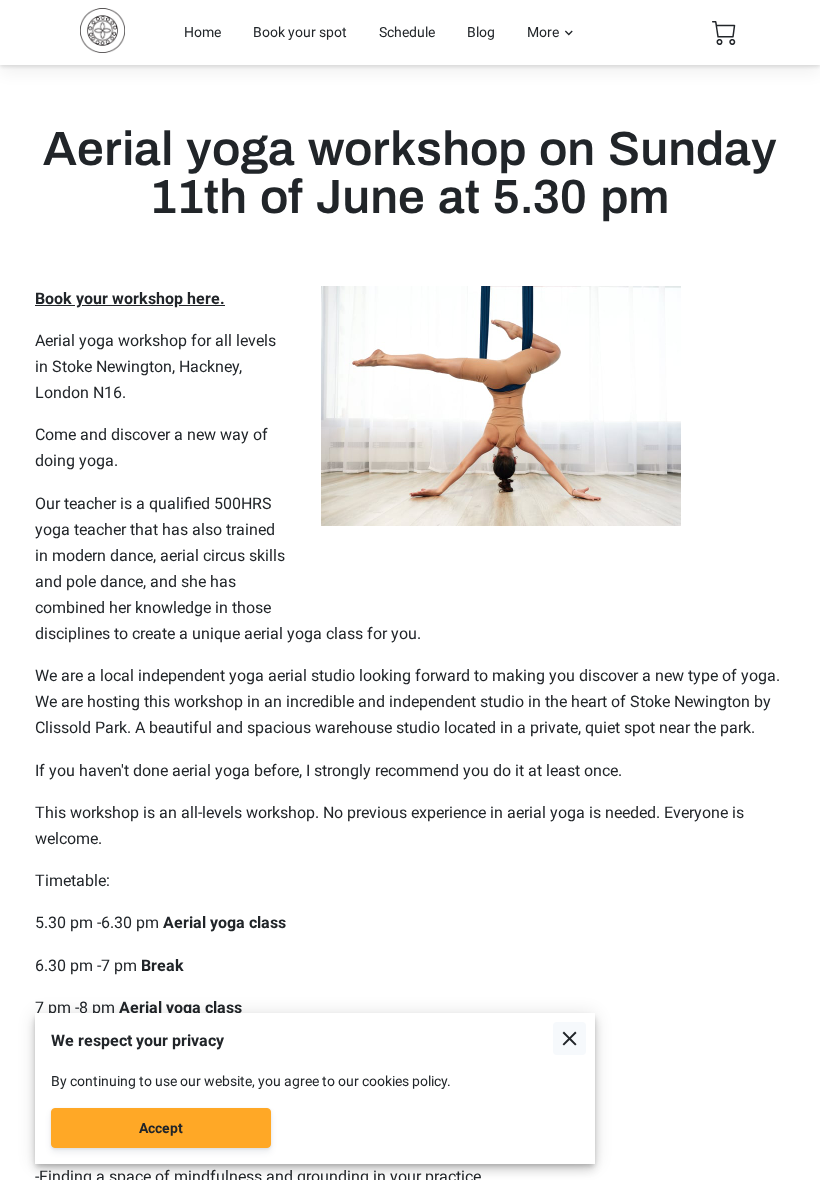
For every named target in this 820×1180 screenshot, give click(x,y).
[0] (724, 33)
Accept (161, 1128)
